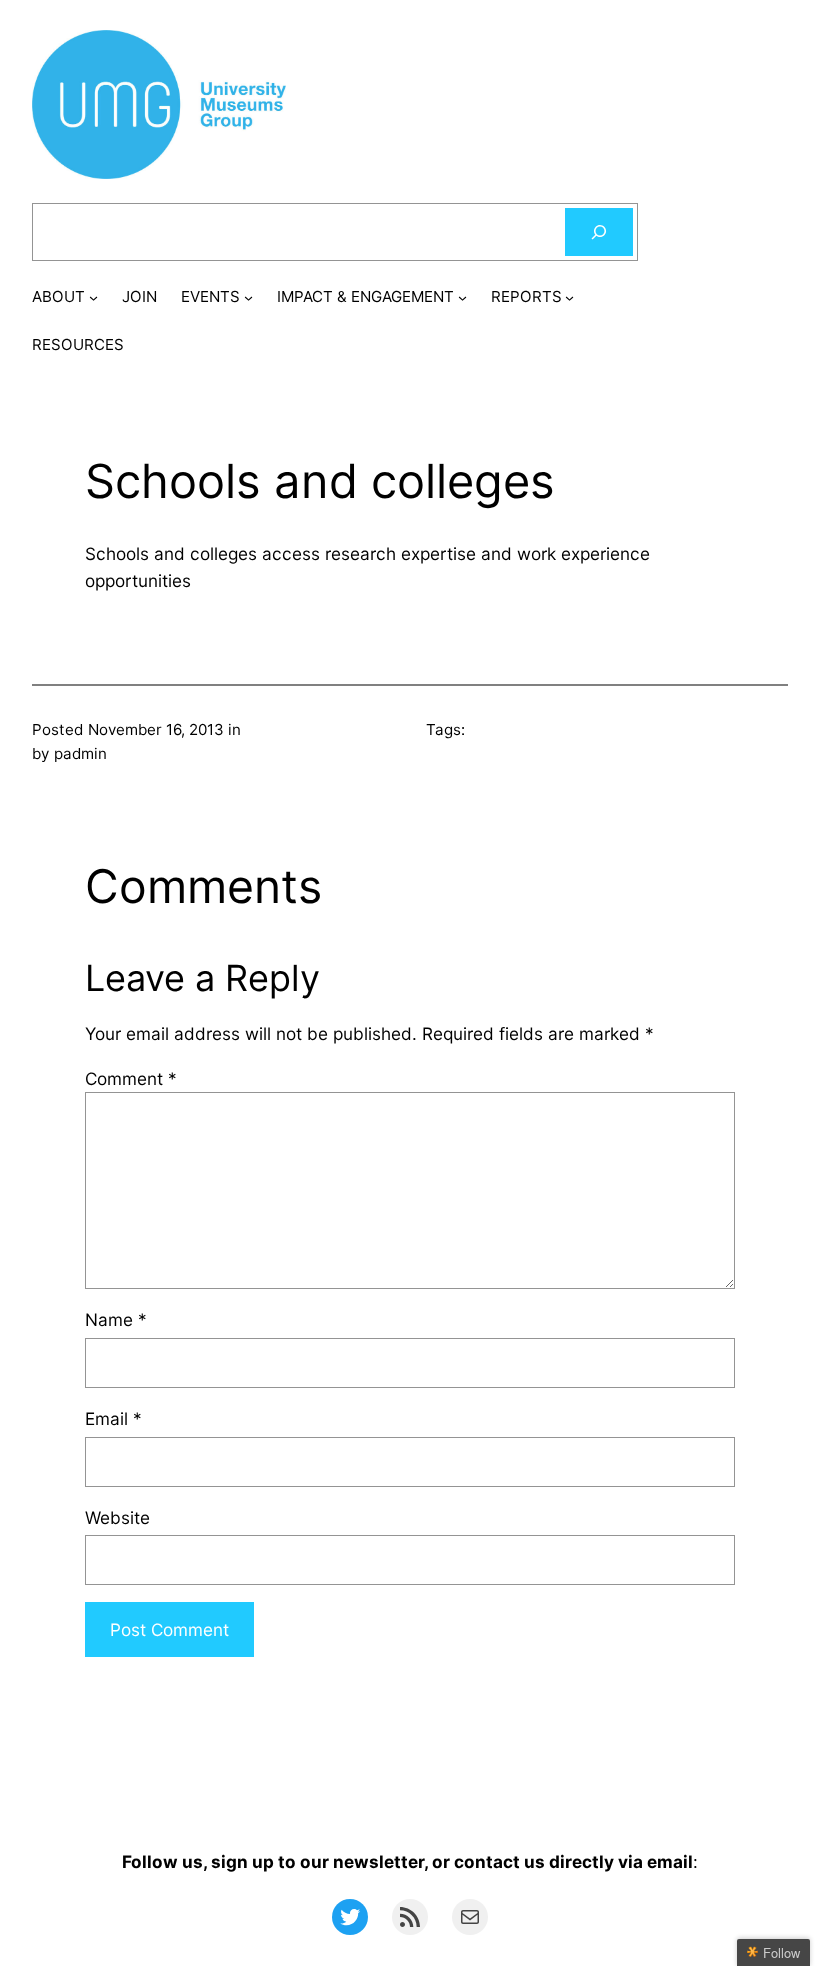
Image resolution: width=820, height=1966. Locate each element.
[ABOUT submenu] (93, 297)
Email (113, 1418)
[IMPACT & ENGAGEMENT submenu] (462, 297)
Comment (131, 1078)
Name (116, 1319)
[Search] (599, 232)
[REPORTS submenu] (569, 297)
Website (117, 1517)
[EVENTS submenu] (248, 297)
